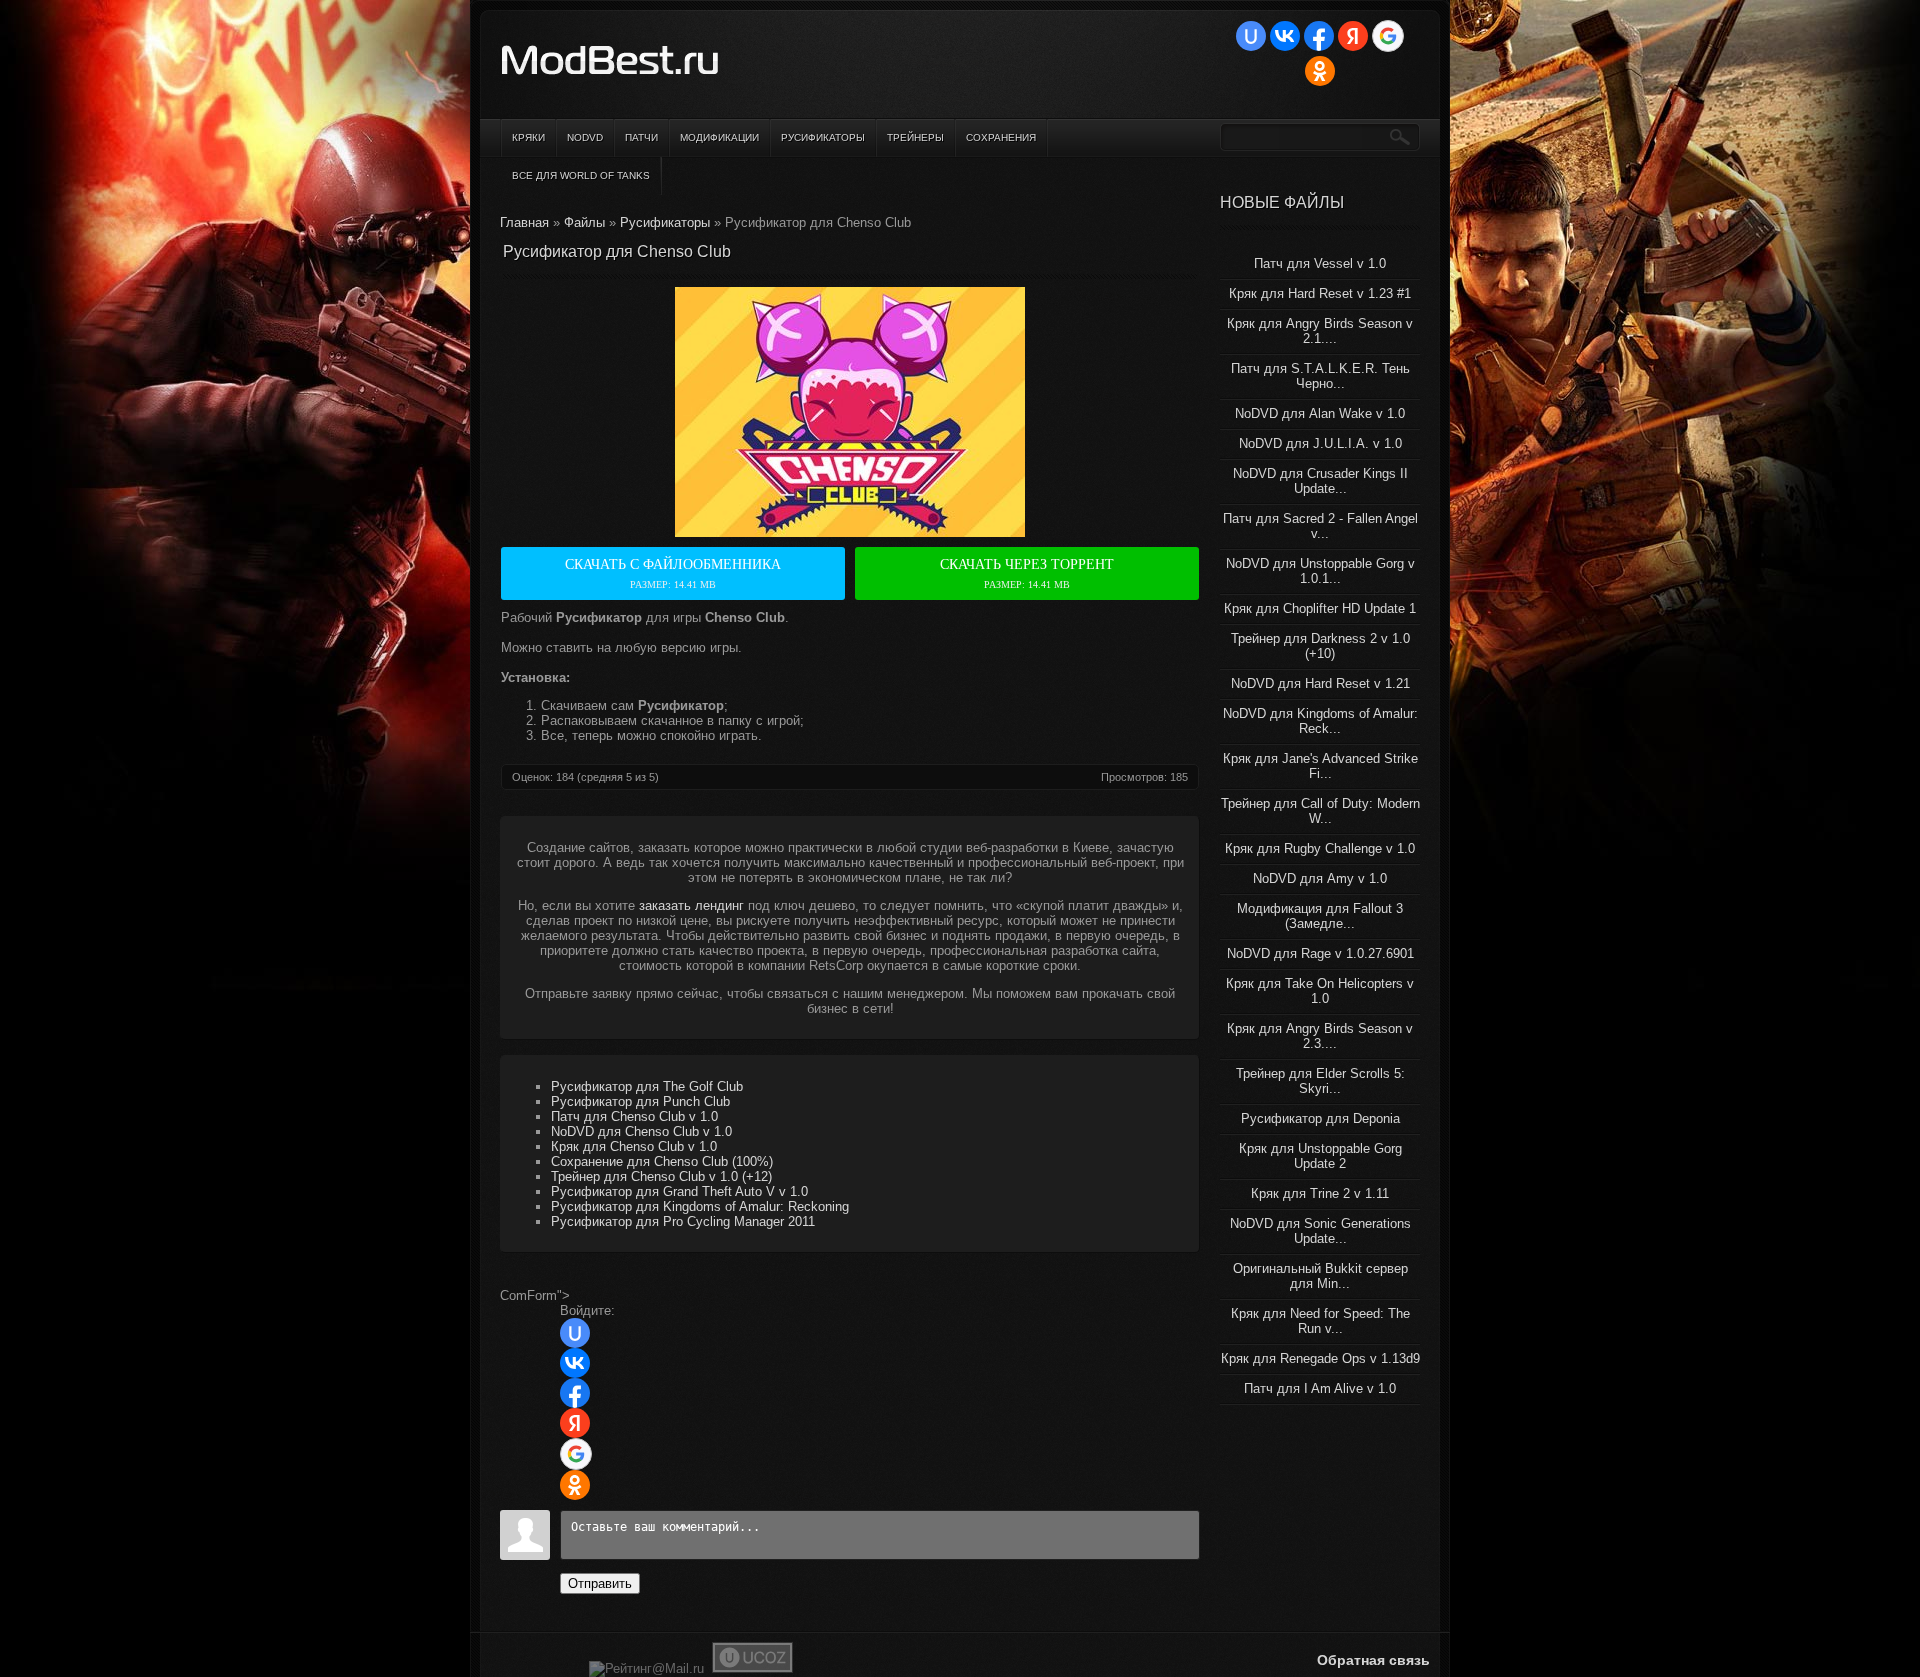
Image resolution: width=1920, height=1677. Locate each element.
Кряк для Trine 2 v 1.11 (1320, 1193)
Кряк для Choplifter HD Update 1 (1320, 608)
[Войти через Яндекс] (1353, 36)
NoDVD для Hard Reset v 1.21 (1320, 683)
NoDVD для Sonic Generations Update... (1320, 1231)
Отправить (600, 1583)
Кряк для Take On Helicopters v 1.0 (1320, 991)
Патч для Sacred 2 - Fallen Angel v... (1320, 526)
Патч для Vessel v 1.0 (1320, 263)
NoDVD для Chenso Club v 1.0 (641, 1131)
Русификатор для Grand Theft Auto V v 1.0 (679, 1191)
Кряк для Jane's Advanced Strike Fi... (1320, 766)
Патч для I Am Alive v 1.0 (1320, 1388)
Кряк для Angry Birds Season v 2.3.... (1320, 1036)
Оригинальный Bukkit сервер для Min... (1320, 1276)
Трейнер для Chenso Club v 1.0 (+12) (661, 1176)
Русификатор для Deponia (1320, 1118)
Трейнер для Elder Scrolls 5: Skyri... (1320, 1081)
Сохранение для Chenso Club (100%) (662, 1161)
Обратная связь (1373, 1660)
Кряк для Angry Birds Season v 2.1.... (1320, 331)
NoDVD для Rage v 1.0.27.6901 (1320, 953)
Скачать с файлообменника (673, 573)
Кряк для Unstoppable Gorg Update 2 (1320, 1156)
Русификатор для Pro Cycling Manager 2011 (683, 1221)
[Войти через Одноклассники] (1320, 71)
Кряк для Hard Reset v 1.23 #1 (1320, 293)
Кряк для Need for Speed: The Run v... (1320, 1321)
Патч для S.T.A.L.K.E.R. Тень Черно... (1320, 376)
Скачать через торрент (1027, 573)
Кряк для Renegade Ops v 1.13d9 (1320, 1358)
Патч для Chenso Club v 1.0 (634, 1116)
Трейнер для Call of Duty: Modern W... (1320, 811)
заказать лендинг (691, 905)
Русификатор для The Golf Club (647, 1086)
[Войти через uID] (1251, 36)
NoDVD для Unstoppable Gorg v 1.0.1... (1320, 571)
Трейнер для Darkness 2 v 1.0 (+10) (1320, 646)
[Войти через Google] (1388, 36)
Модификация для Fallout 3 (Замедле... (1320, 916)
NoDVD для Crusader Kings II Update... (1320, 481)
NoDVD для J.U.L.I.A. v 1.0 (1320, 443)
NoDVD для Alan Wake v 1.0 (1320, 413)
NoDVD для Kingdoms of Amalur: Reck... (1320, 721)
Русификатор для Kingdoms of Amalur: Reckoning (700, 1206)
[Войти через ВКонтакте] (1285, 36)
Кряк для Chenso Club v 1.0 (634, 1146)
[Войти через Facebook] (1319, 36)
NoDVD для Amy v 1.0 (1320, 878)
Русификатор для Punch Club (640, 1101)
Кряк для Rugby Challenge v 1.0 (1320, 848)
